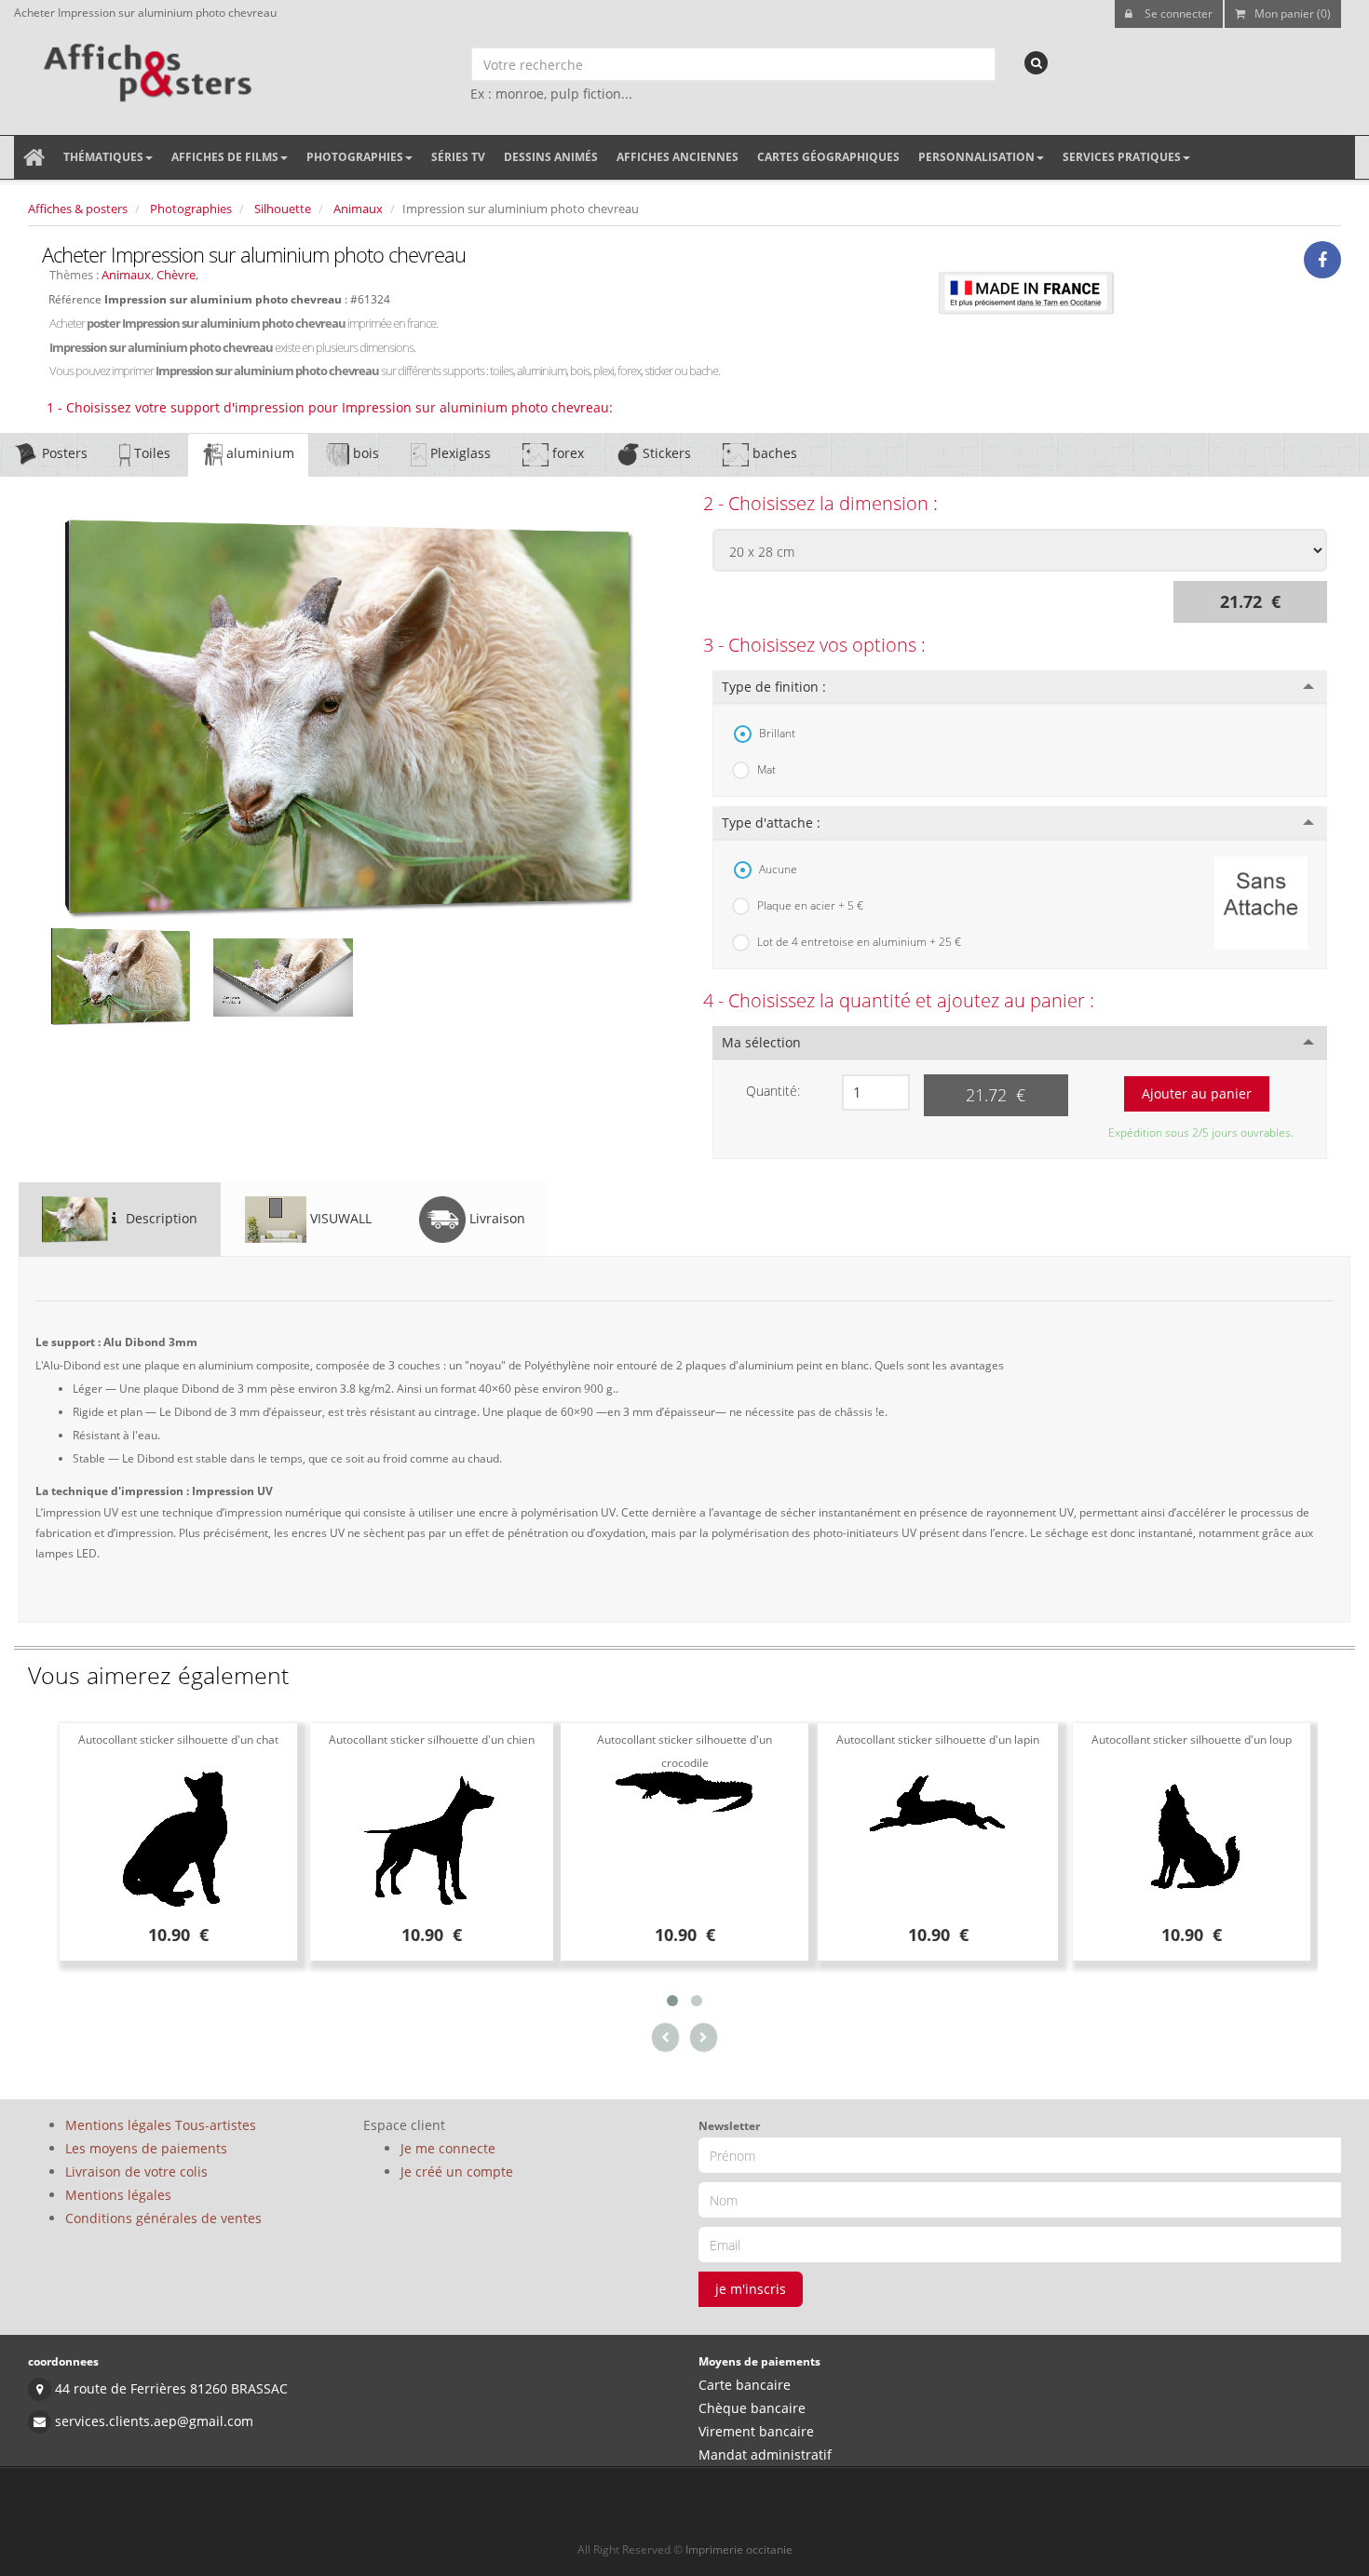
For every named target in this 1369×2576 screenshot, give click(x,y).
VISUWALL (339, 1218)
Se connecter (1177, 13)
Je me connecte (448, 2148)
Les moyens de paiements (146, 2148)
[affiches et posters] (145, 66)
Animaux (358, 209)
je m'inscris (751, 2289)
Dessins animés (551, 157)
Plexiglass (459, 453)
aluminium (258, 453)
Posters (63, 453)
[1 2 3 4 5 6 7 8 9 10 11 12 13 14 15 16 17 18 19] (876, 1092)
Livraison (495, 1218)
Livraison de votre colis (136, 2171)
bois (364, 453)
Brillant (777, 733)
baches (773, 453)
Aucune (778, 869)
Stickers (665, 453)
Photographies (355, 157)
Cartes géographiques (828, 157)
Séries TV (458, 157)
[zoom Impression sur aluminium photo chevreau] (350, 717)
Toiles (150, 453)
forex (566, 453)
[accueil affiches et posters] (34, 157)
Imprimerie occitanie (739, 2549)
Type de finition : (774, 687)
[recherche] (1036, 63)
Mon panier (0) (1293, 13)
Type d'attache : (771, 823)
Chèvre (176, 275)
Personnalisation (976, 157)
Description (160, 1218)
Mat (766, 769)
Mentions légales (118, 2195)
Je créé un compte (457, 2171)
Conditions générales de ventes (163, 2218)
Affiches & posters (78, 209)
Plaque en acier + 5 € (810, 905)
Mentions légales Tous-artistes (161, 2125)
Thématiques (103, 157)
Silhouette (283, 209)
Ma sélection (761, 1042)
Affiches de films (225, 157)
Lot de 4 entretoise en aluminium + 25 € (859, 942)
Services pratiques (1122, 157)
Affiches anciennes (678, 157)
